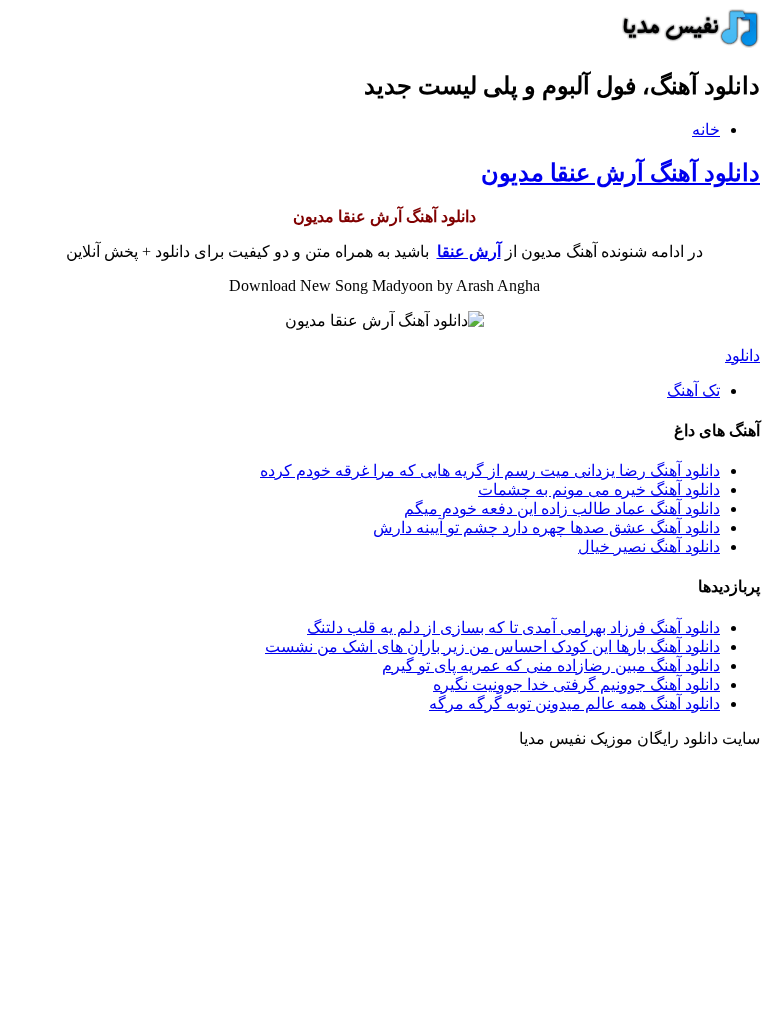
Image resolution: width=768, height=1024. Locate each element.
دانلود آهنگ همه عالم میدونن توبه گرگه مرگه (574, 703)
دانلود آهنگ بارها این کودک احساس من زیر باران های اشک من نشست (492, 646)
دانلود (742, 355)
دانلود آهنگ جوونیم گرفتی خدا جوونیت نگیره (576, 684)
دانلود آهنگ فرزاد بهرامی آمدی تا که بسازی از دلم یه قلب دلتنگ (513, 627)
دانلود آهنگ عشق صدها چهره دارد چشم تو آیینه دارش (546, 527)
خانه (706, 129)
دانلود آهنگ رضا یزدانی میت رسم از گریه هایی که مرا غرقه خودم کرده (490, 470)
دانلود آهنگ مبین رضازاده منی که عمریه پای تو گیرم (551, 665)
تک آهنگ (693, 390)
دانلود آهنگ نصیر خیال (649, 546)
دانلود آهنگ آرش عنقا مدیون (620, 173)
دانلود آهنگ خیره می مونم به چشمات (599, 489)
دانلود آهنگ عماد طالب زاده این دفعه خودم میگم (562, 508)
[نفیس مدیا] (685, 42)
